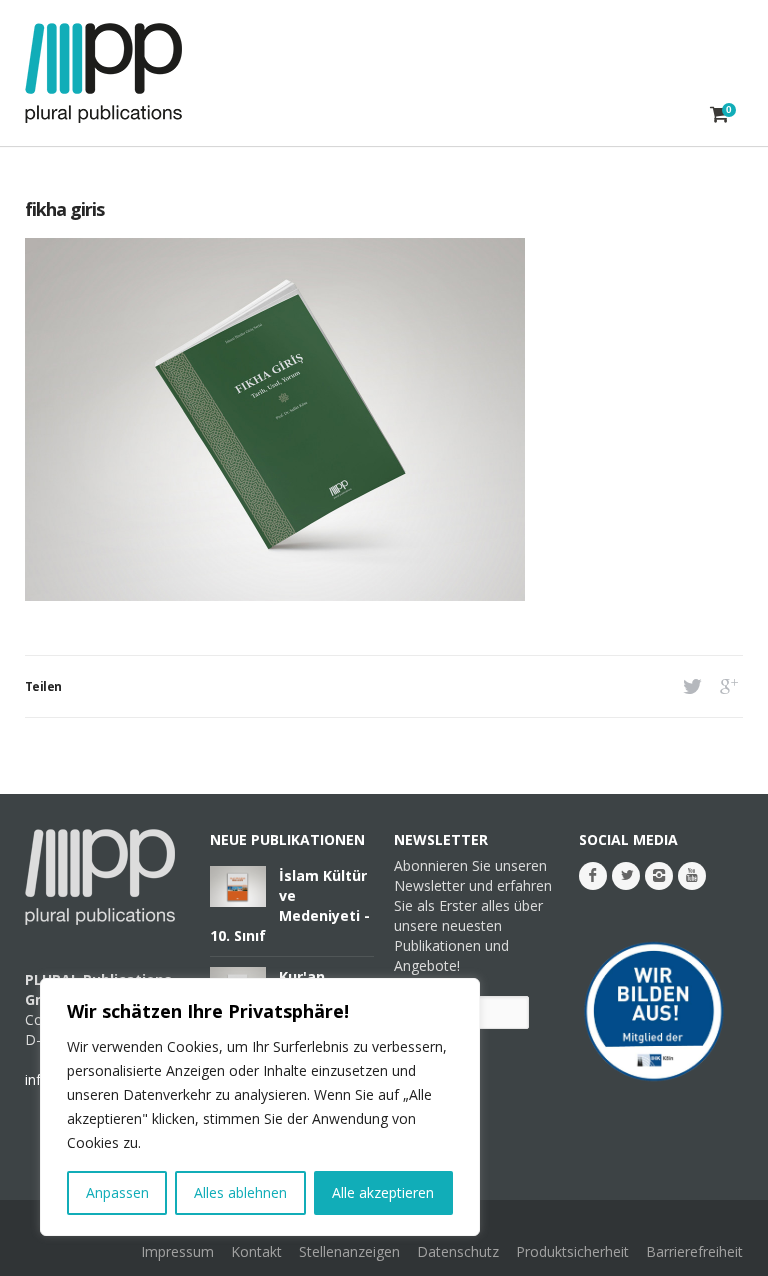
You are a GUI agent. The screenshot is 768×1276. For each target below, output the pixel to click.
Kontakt (256, 1251)
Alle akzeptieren (383, 1192)
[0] (719, 114)
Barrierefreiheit (694, 1251)
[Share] (690, 686)
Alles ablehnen (240, 1192)
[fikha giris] (275, 595)
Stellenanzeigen (349, 1251)
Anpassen (117, 1192)
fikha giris (64, 209)
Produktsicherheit (572, 1251)
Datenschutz (458, 1251)
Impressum (177, 1251)
